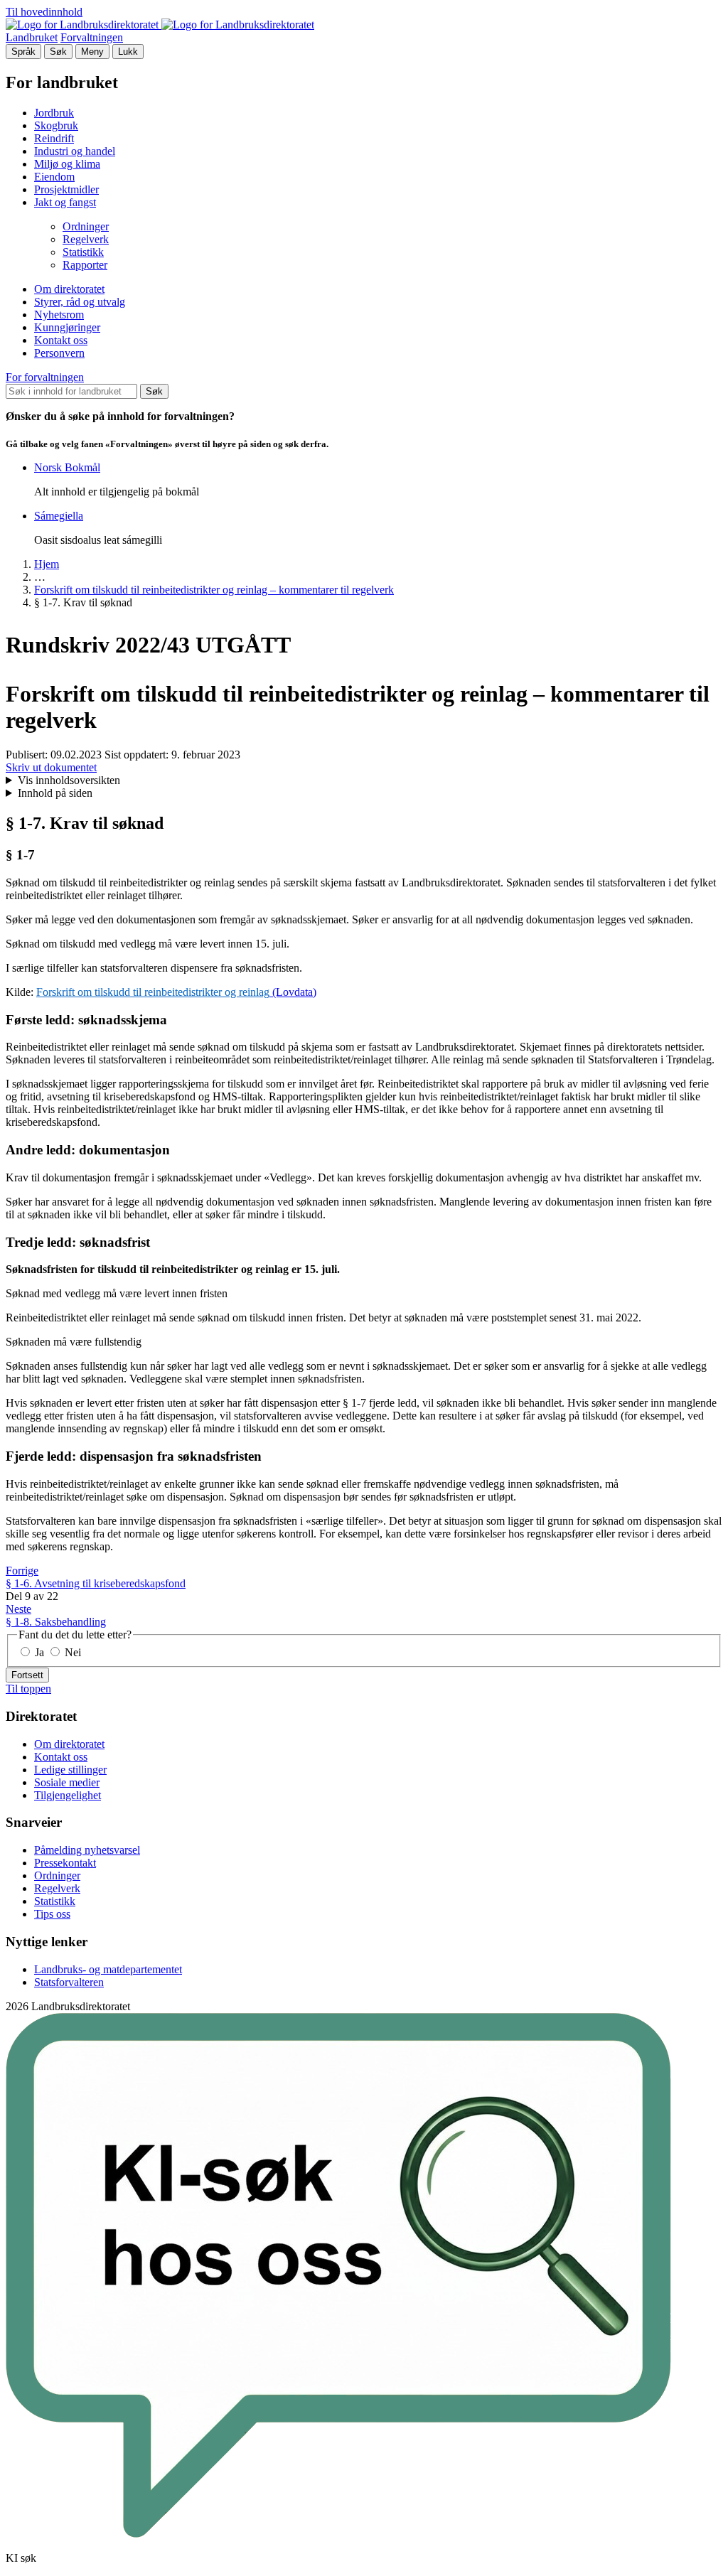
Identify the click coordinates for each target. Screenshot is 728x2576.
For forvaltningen (45, 377)
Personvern (59, 353)
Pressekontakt (65, 1863)
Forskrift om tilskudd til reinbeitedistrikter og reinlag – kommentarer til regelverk (214, 590)
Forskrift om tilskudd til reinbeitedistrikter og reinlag (153, 992)
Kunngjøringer (67, 327)
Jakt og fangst (65, 202)
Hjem (47, 564)
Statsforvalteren (69, 1982)
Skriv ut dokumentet (51, 767)
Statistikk (83, 252)
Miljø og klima (67, 164)
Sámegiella (59, 516)
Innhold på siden (55, 793)
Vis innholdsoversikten (69, 780)
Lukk (128, 52)
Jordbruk (54, 113)
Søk (58, 52)
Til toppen (28, 1689)
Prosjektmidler (66, 189)
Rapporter (85, 265)
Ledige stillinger (70, 1770)
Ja (39, 1652)
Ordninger (86, 226)
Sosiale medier (67, 1782)
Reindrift (54, 138)
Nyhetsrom (59, 315)
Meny (92, 52)
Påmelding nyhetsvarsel (87, 1850)
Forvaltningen (92, 37)
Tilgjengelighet (68, 1795)
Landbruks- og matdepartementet (108, 1969)
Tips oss (52, 1914)
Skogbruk (56, 125)
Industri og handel (75, 151)
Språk (23, 52)
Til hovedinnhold (44, 12)
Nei (71, 1652)
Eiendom (54, 177)
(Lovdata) (293, 992)
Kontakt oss (61, 340)
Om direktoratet (69, 289)
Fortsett (27, 1675)
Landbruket (32, 37)
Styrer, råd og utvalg (80, 302)
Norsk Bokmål (67, 467)
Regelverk (86, 239)
